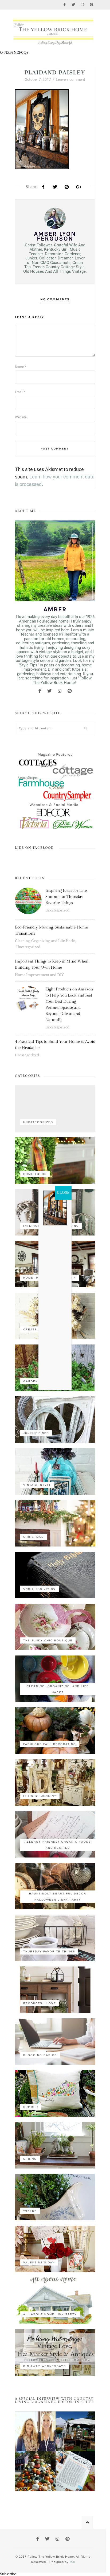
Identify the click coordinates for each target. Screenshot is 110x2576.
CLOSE (63, 1193)
